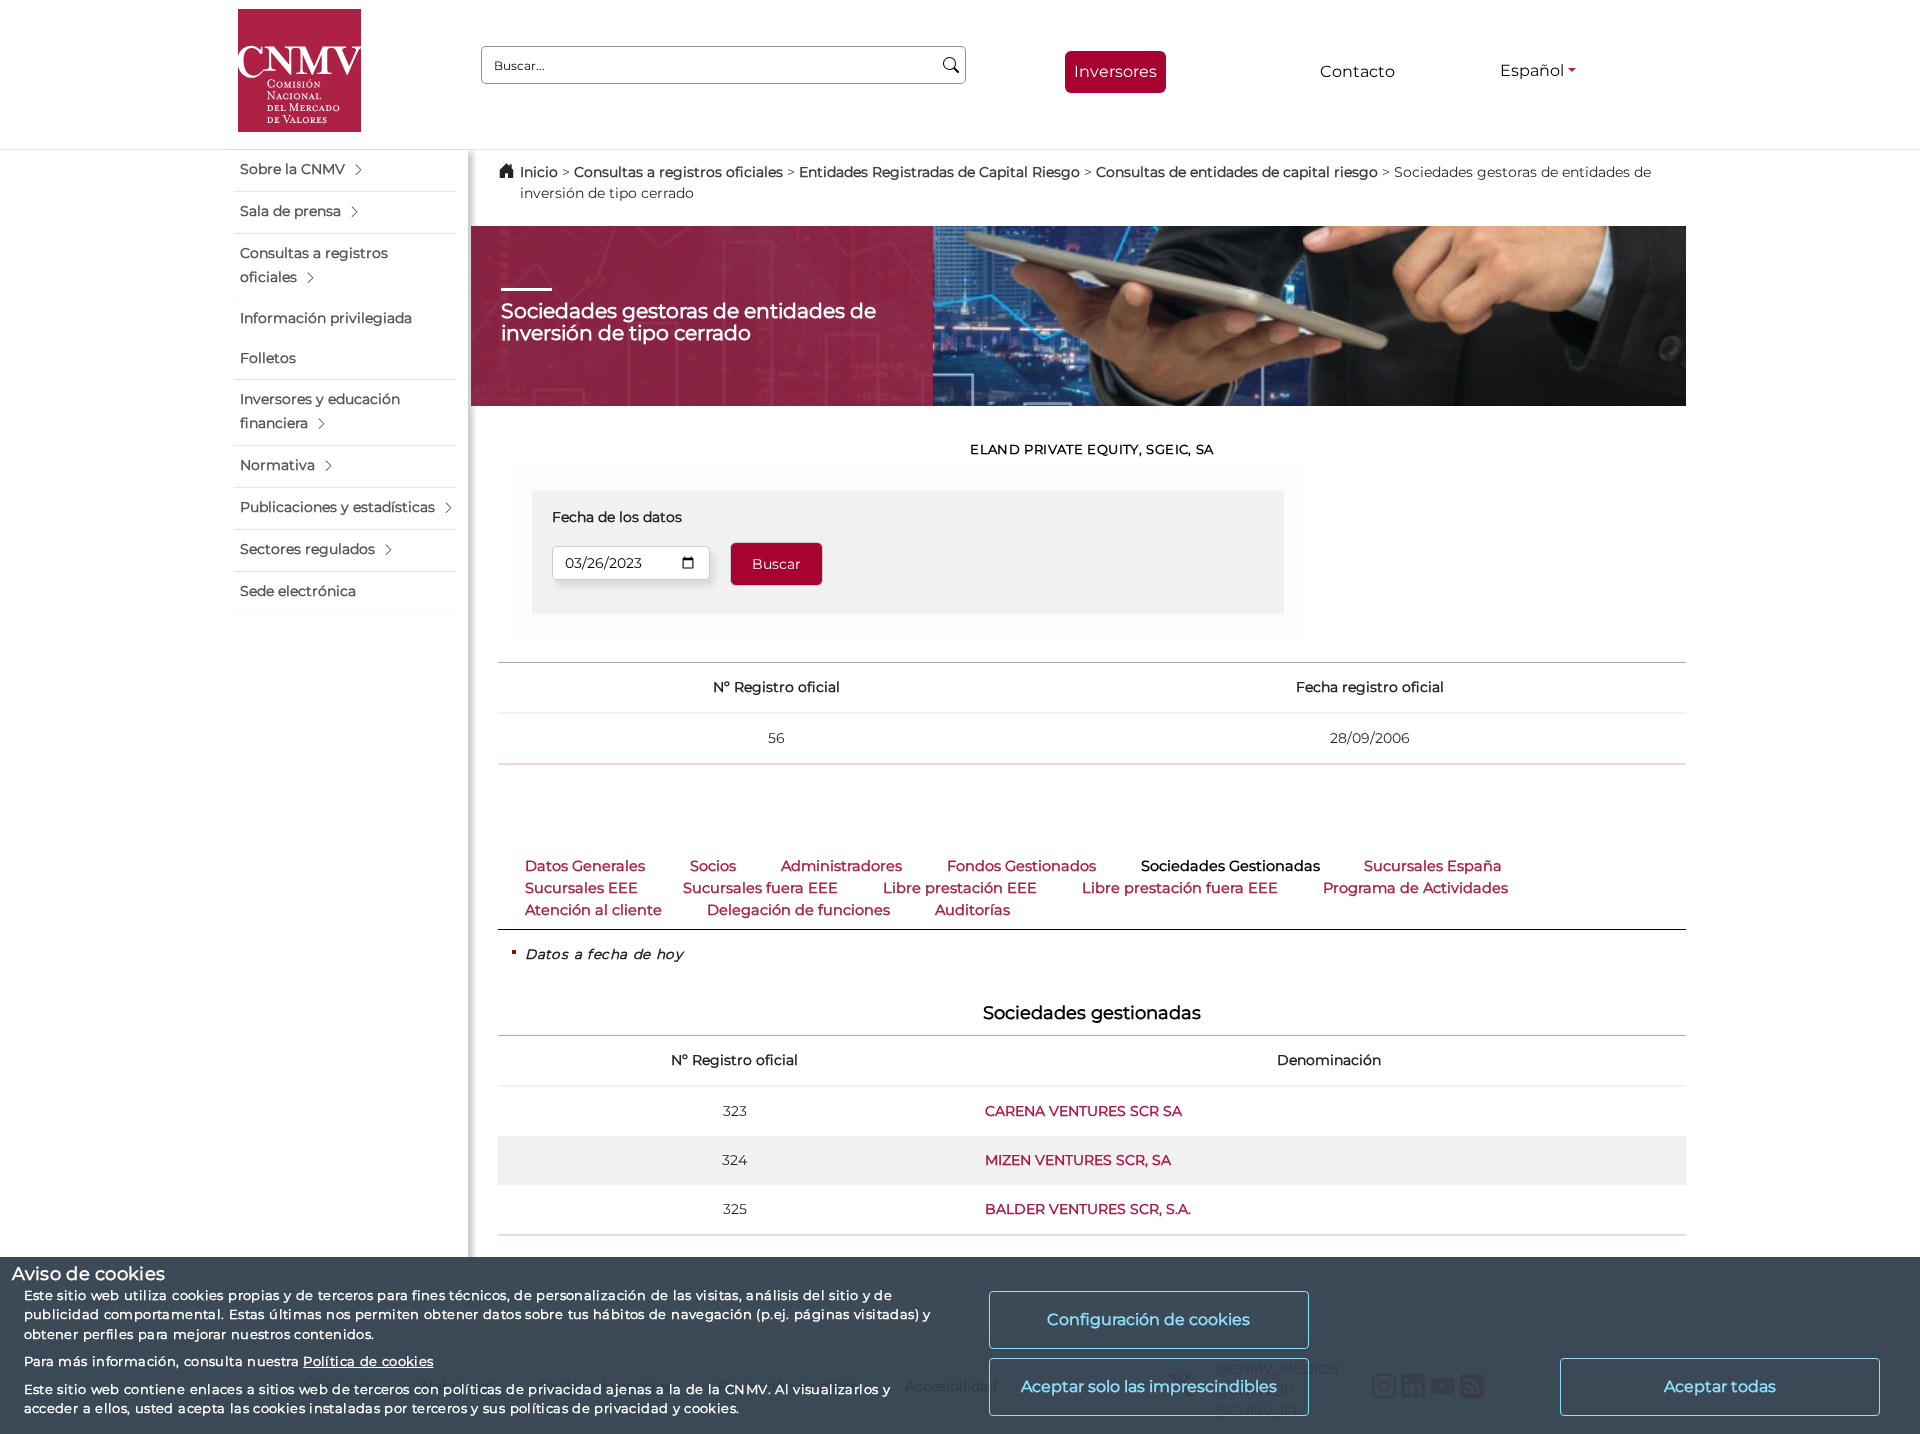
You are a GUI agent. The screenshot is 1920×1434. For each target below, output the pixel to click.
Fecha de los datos (617, 517)
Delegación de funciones (798, 910)
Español (1532, 70)
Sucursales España (1433, 866)
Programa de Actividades (1415, 888)
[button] (345, 170)
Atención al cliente (593, 910)
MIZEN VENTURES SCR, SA (1078, 1160)
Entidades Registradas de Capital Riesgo (939, 172)
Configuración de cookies (1148, 1319)
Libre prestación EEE (960, 888)
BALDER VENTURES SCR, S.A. (1088, 1209)
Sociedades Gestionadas (1230, 866)
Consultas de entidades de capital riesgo (1237, 172)
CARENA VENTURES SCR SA (1083, 1111)
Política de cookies (368, 1361)
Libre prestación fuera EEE (1180, 888)
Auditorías (972, 910)
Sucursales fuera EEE (760, 888)
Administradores (841, 866)
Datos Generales (585, 866)
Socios (713, 866)
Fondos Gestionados (1021, 866)
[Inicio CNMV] (299, 70)
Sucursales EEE (581, 888)
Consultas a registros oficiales (678, 172)
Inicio (539, 172)
